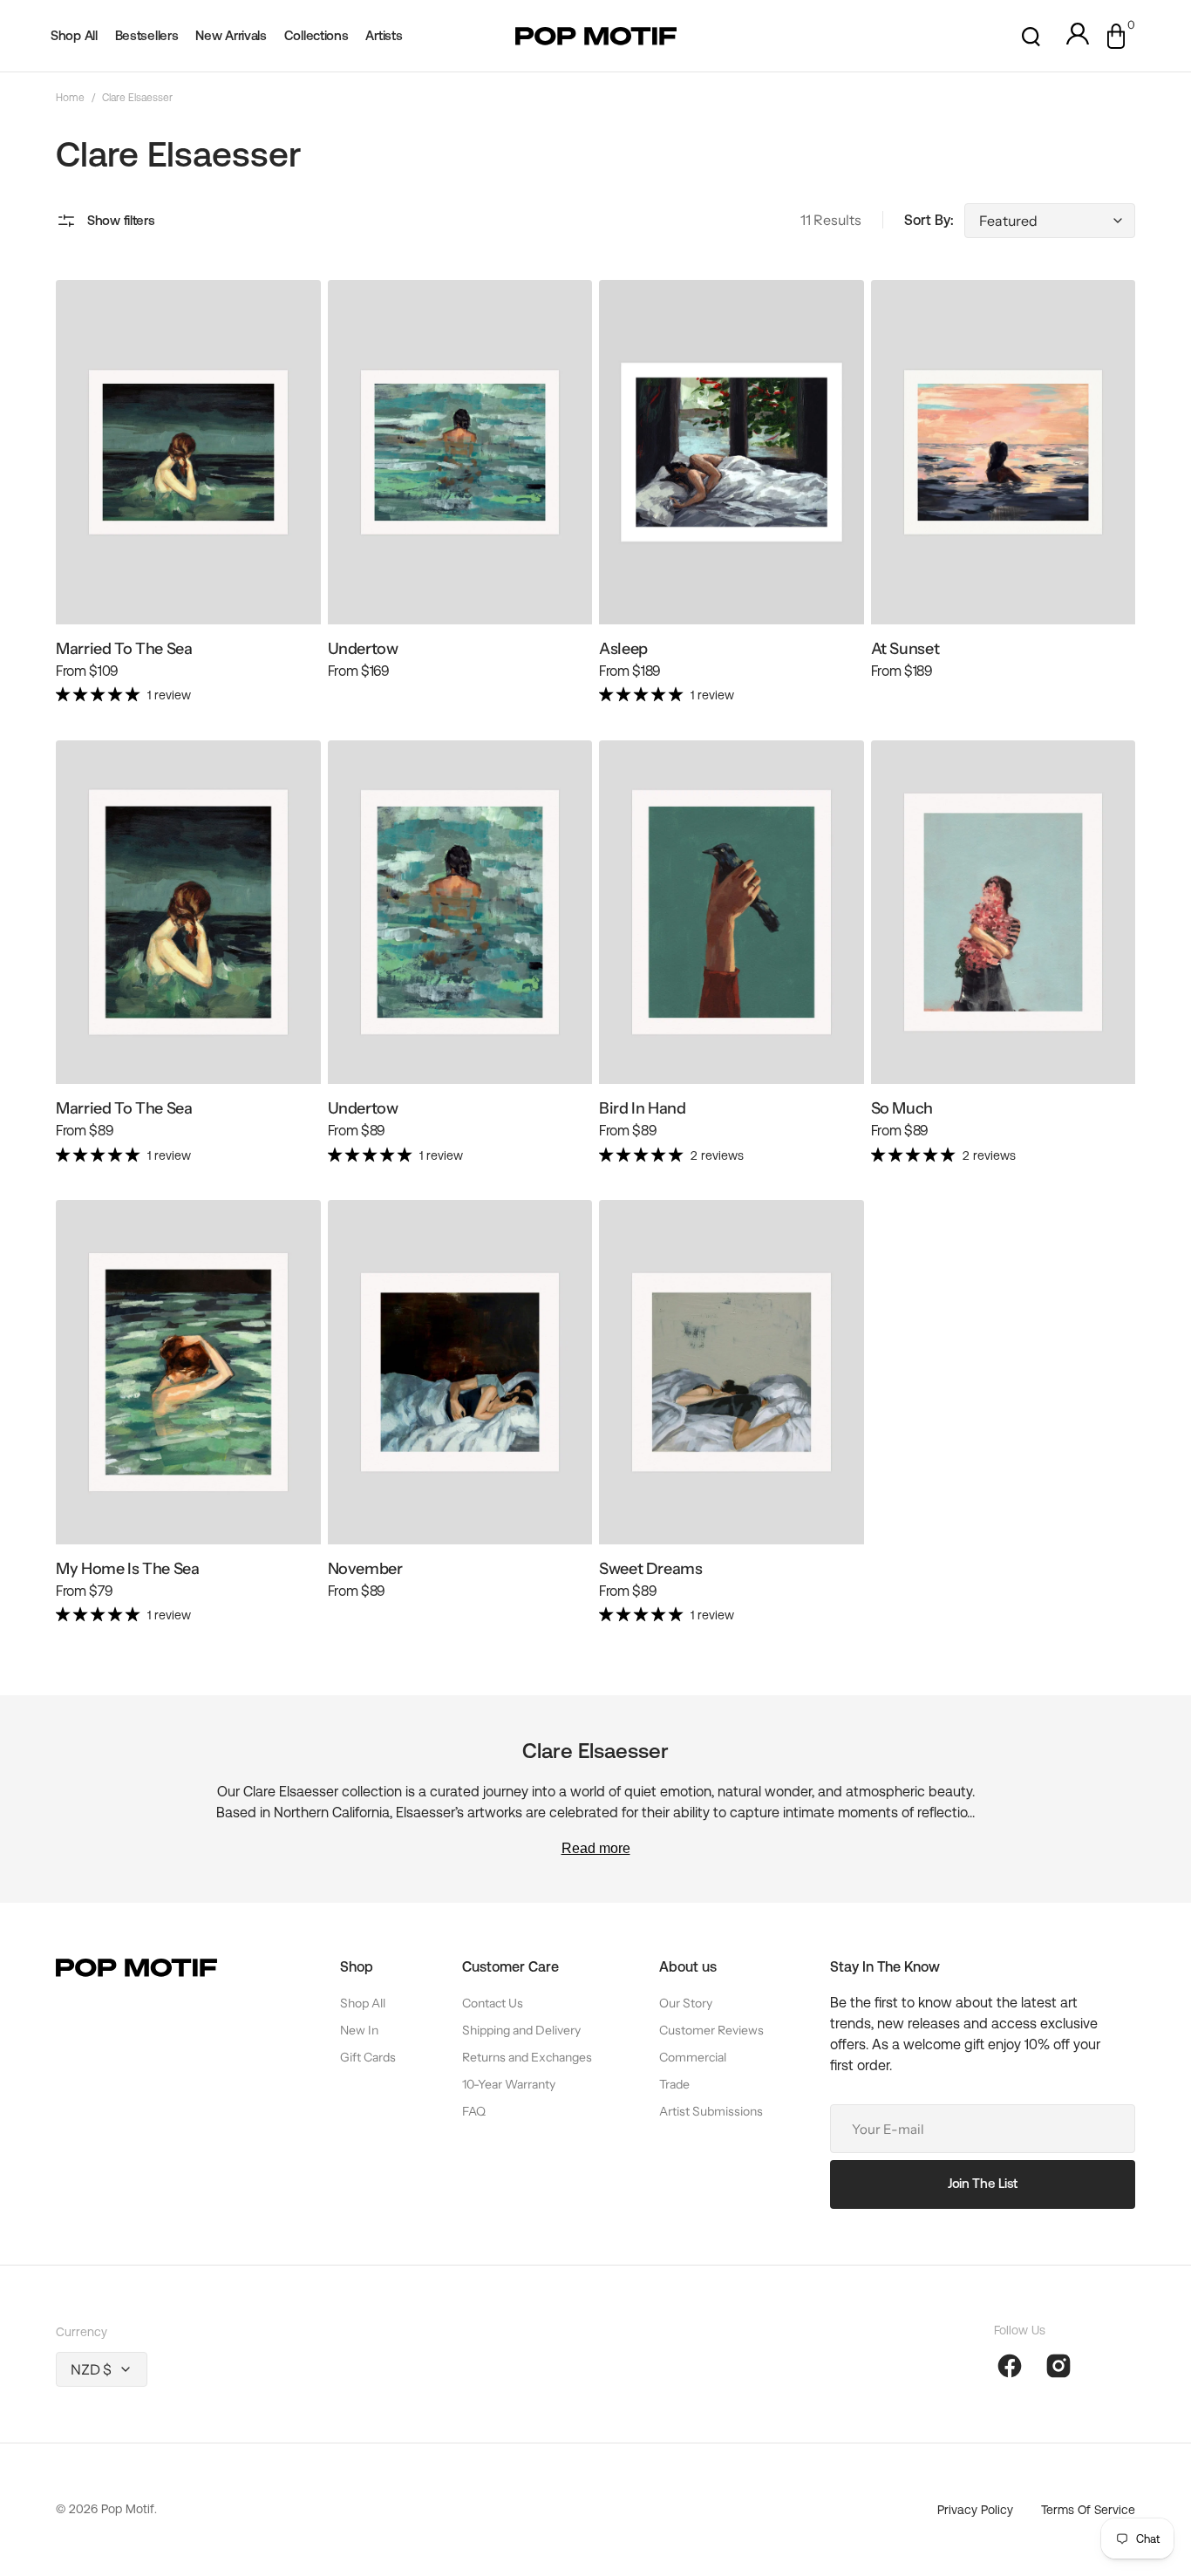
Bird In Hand (643, 1108)
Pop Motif (128, 2509)
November (365, 1569)
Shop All (363, 2003)
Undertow (363, 649)
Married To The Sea (124, 649)
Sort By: (929, 220)
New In (359, 2030)
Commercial (693, 2057)
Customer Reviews (711, 2030)
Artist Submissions (711, 2111)
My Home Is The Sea (128, 1569)
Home (70, 98)
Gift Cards (368, 2057)
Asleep (623, 649)
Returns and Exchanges (527, 2057)
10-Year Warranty (509, 2084)
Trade (674, 2084)
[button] (1031, 36)
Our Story (686, 2003)
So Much (902, 1108)
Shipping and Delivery (521, 2030)
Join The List (983, 2183)
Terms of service (1088, 2510)
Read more (596, 1848)
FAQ (474, 2111)
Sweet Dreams (651, 1569)
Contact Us (493, 2003)
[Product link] (188, 500)
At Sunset (905, 649)
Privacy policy (975, 2510)
